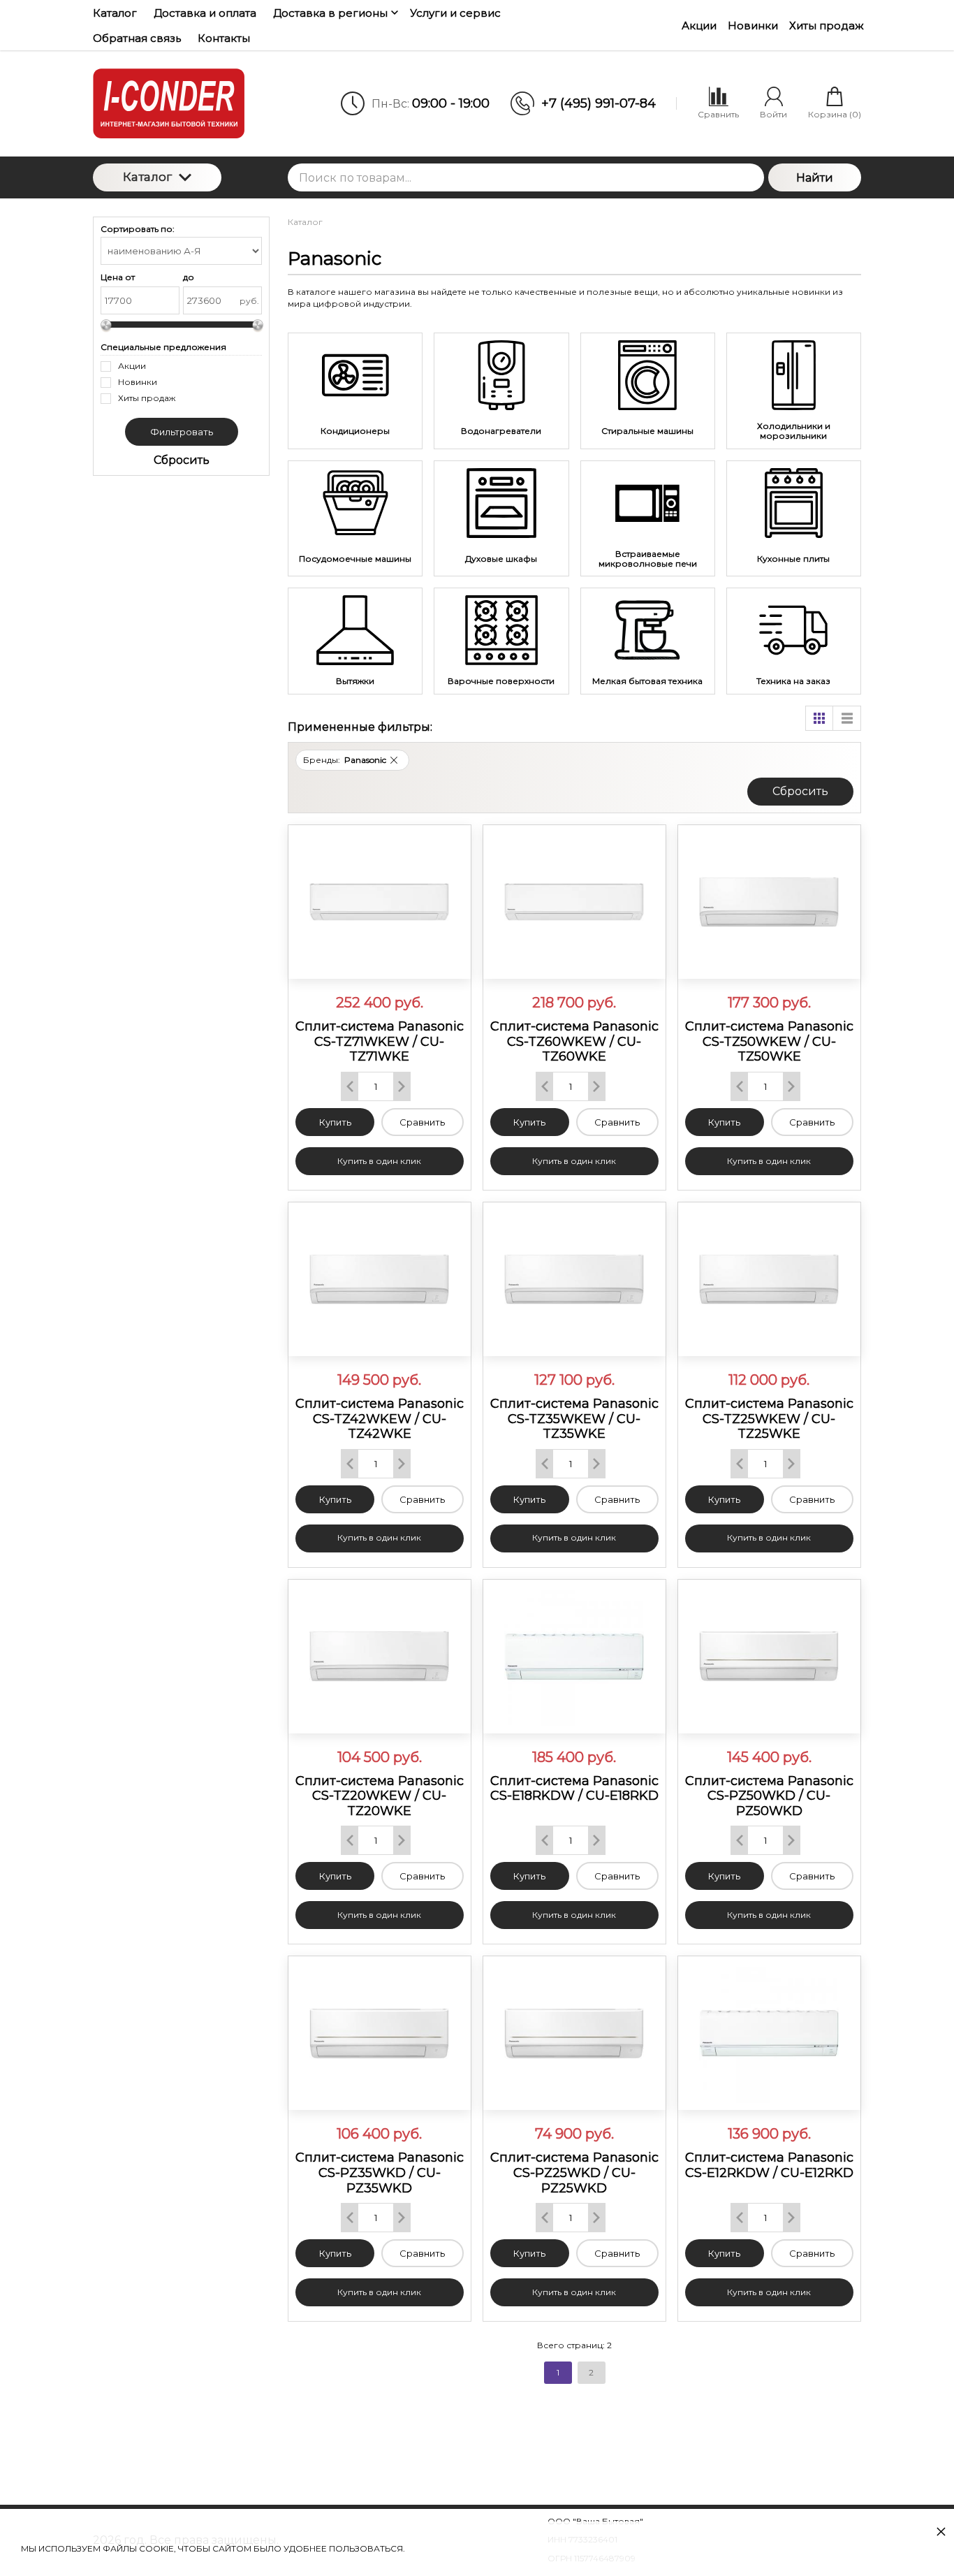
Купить (335, 1122)
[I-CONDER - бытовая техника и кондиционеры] (185, 103)
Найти (815, 178)
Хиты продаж (827, 26)
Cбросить (800, 791)
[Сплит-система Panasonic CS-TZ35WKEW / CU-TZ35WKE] (574, 1279)
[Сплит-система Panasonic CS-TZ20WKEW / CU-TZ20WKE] (380, 1657)
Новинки (753, 26)
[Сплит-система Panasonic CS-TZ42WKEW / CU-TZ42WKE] (380, 1279)
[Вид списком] (847, 718)
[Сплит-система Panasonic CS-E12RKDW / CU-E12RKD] (769, 2033)
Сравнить (422, 1122)
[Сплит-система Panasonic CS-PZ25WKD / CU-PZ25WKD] (574, 2033)
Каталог (147, 177)
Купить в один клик (379, 1161)
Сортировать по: (138, 229)
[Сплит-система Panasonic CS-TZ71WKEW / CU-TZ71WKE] (380, 902)
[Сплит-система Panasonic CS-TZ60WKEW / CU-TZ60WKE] (574, 902)
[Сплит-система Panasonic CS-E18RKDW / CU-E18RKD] (574, 1657)
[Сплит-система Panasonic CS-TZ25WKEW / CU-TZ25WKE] (769, 1279)
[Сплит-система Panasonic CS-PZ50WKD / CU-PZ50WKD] (769, 1657)
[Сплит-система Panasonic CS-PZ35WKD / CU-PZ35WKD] (380, 2033)
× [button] (941, 2531)
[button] (394, 760)
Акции (699, 26)
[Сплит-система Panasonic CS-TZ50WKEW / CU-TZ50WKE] (769, 902)
